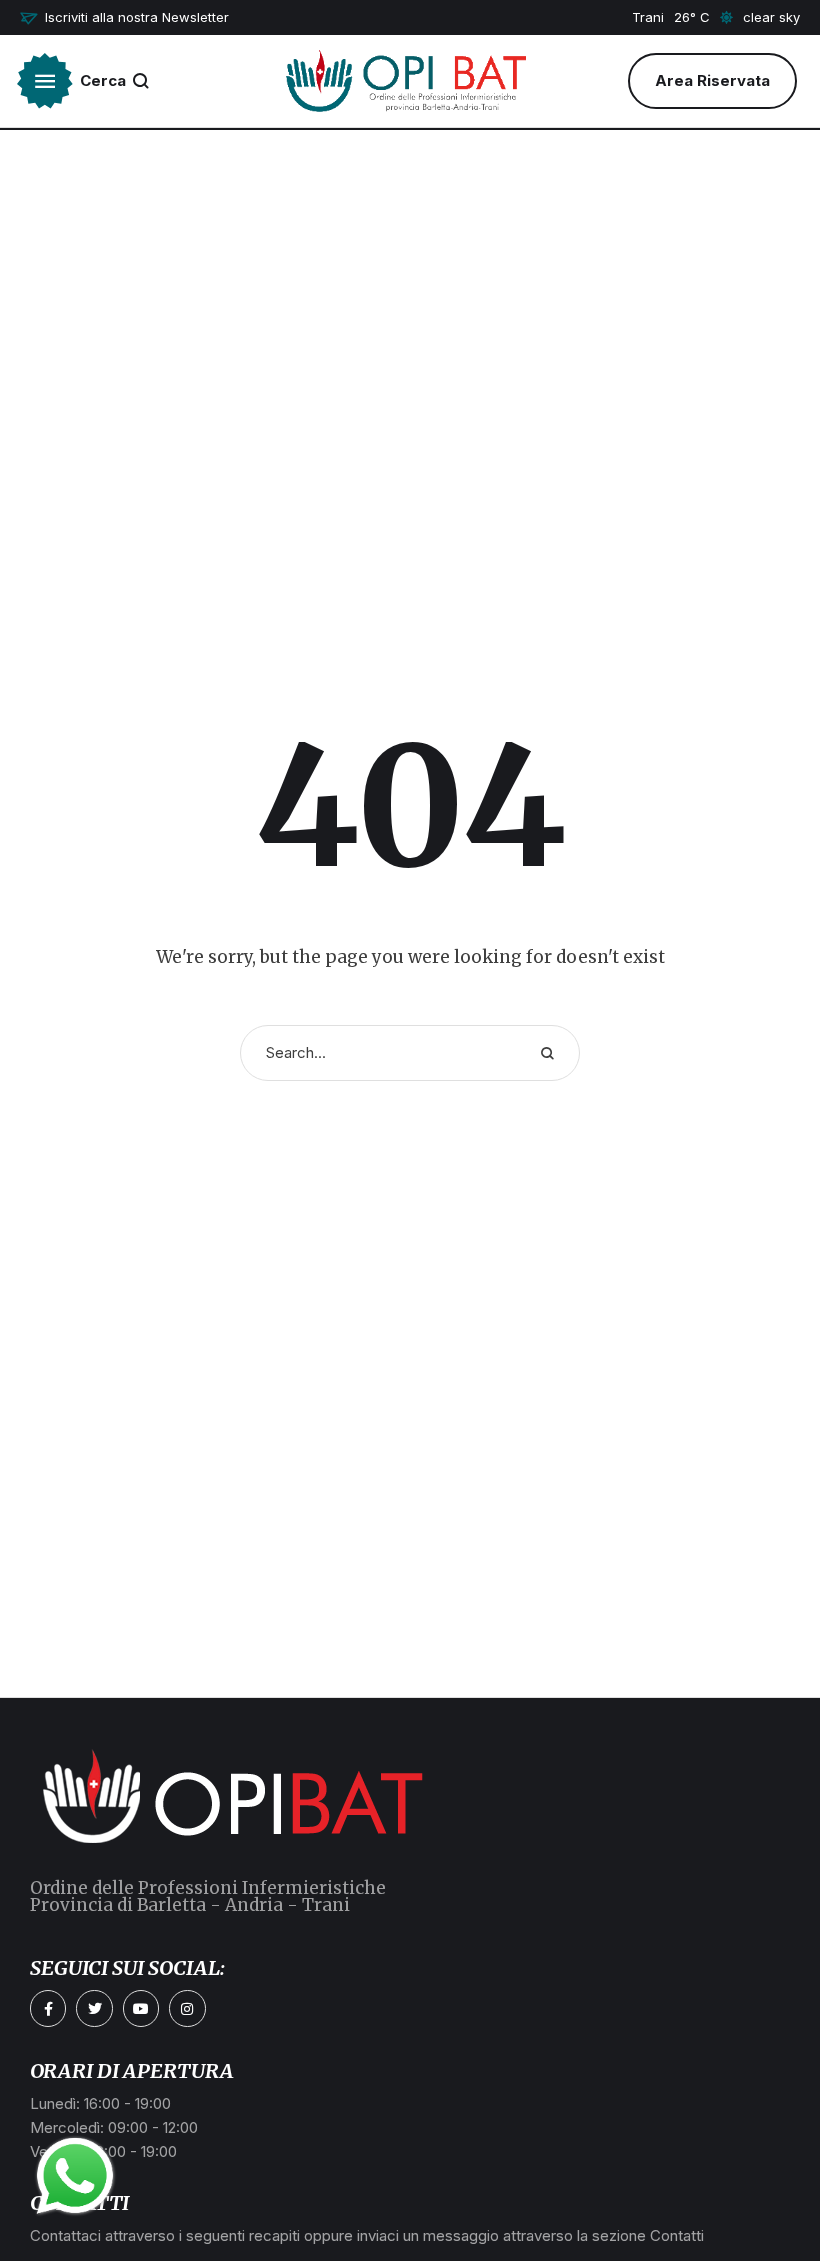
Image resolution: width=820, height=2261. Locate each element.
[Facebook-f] (48, 2008)
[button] (124, 18)
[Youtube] (141, 2008)
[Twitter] (94, 2008)
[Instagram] (187, 2008)
